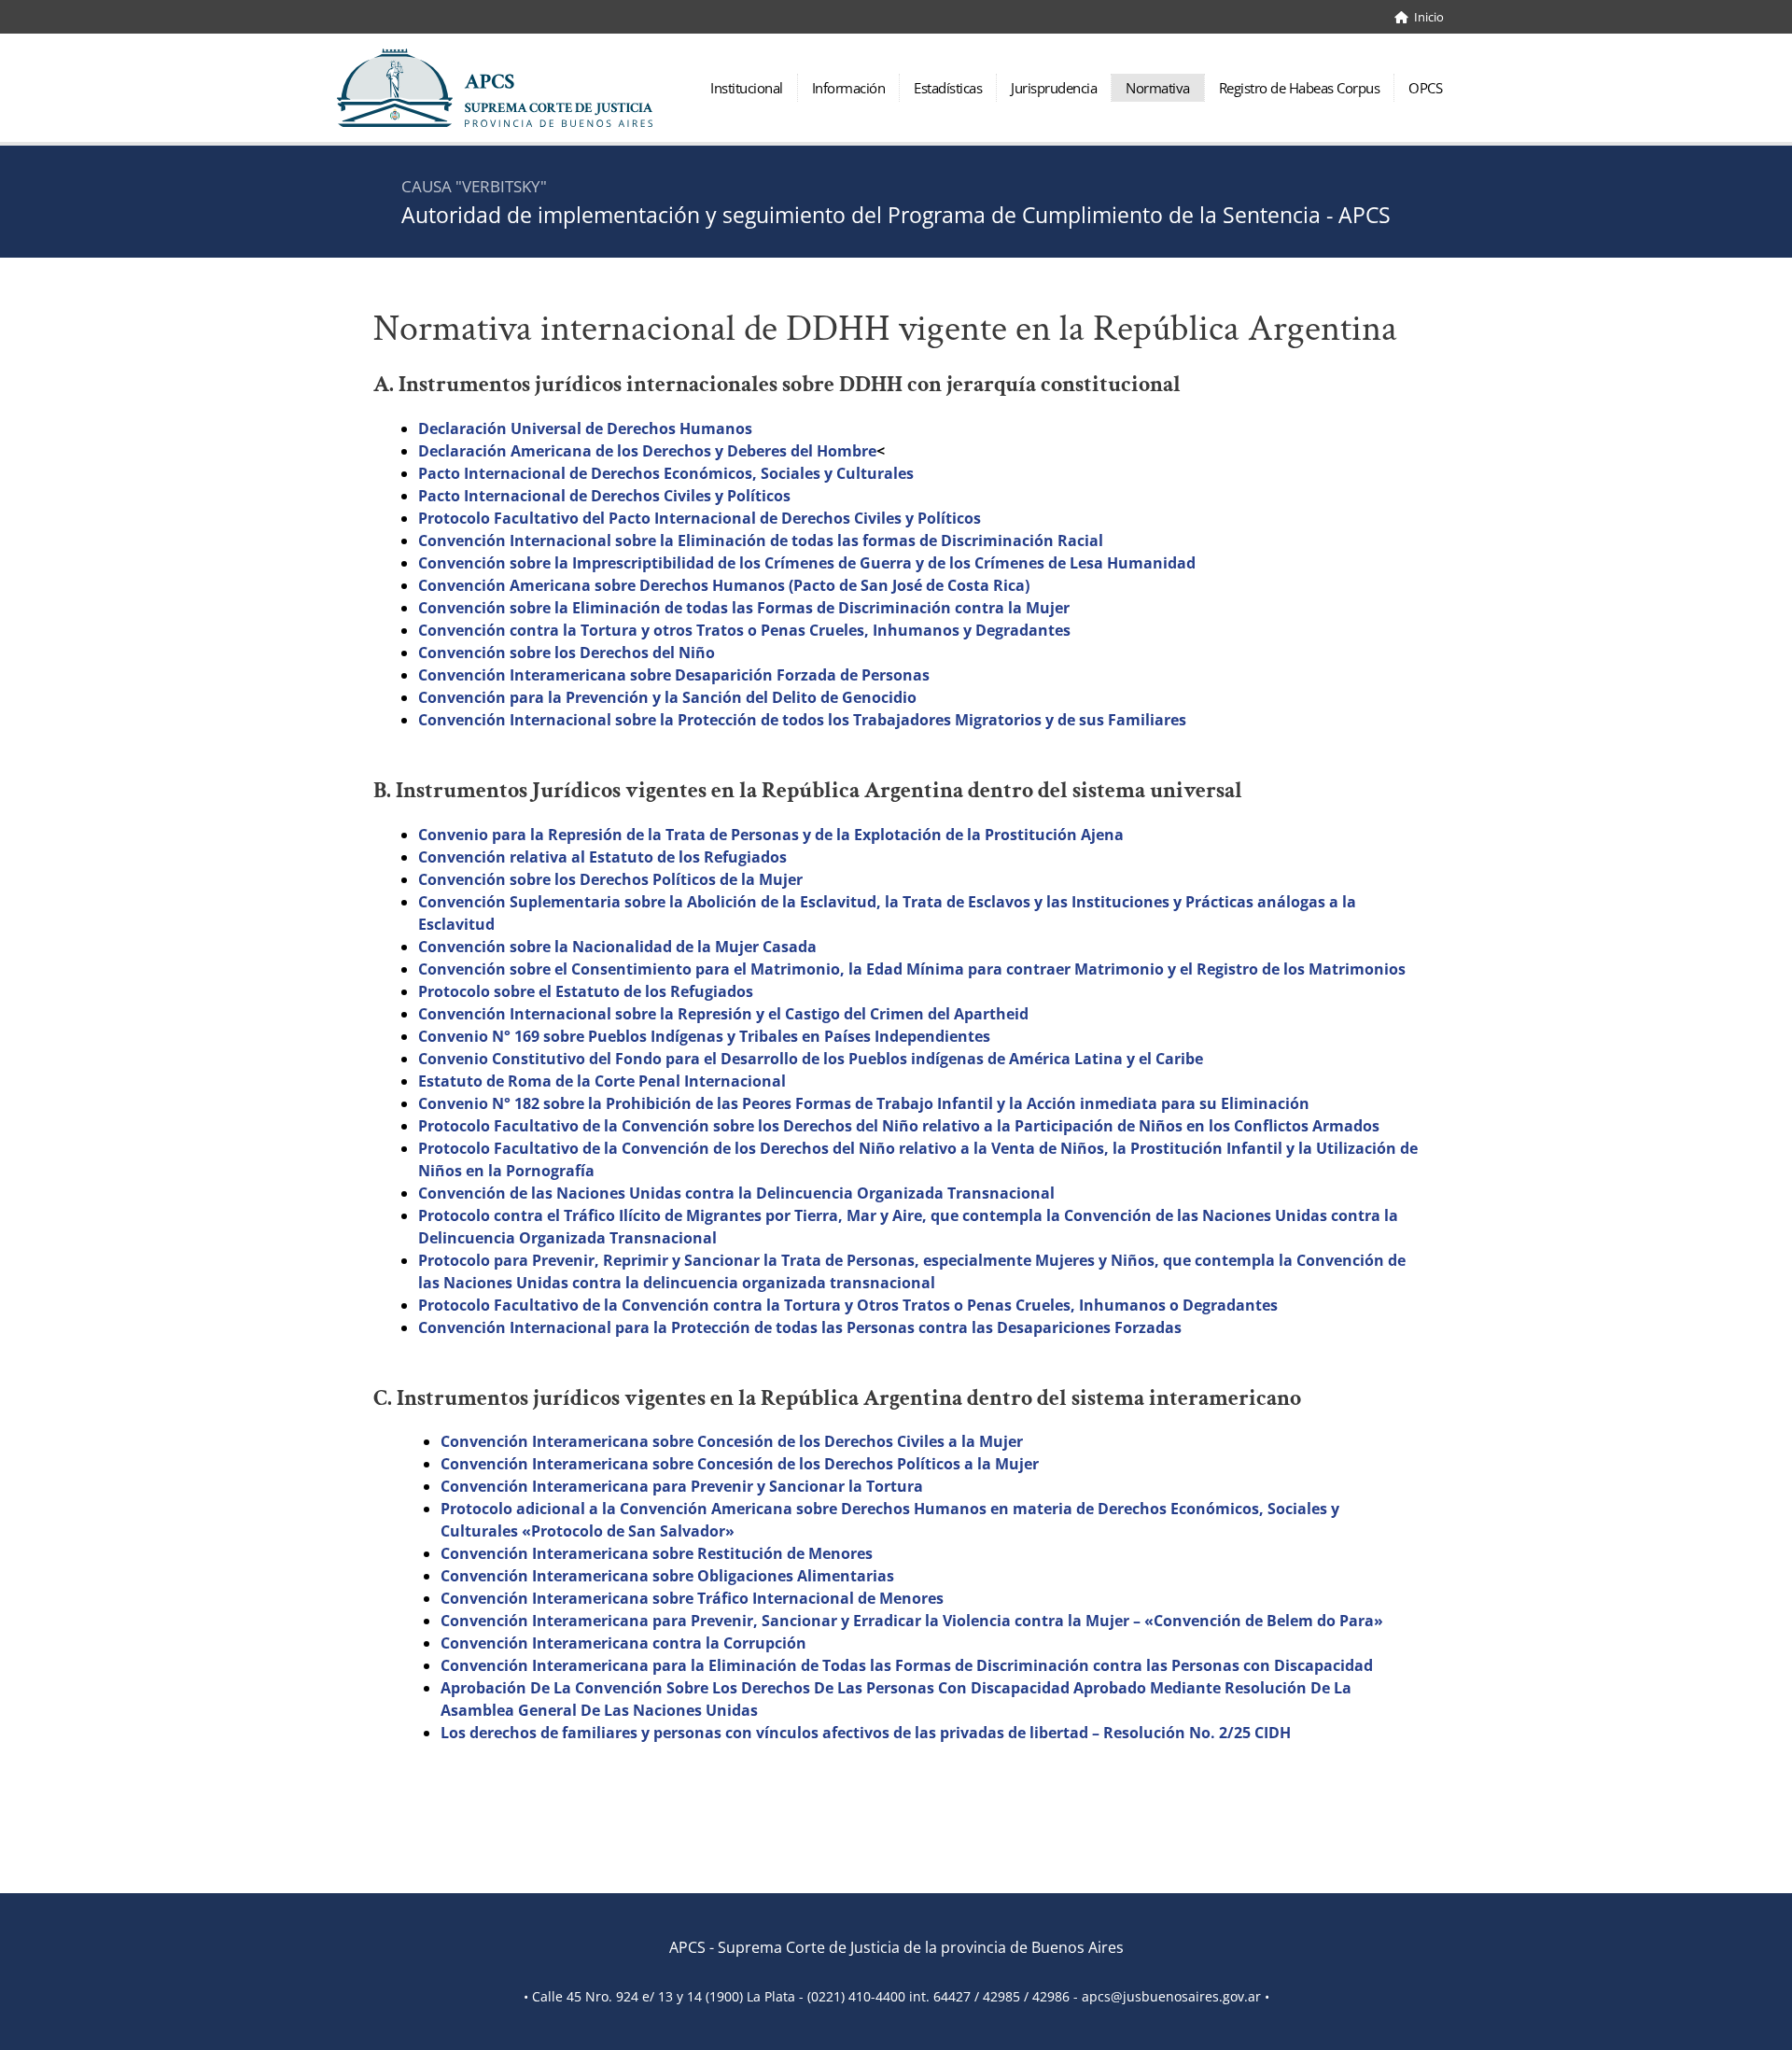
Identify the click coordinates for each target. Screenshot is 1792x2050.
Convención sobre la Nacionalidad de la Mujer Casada (617, 947)
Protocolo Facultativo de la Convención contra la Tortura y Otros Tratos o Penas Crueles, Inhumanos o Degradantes (848, 1305)
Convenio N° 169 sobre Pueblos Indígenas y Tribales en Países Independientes (704, 1036)
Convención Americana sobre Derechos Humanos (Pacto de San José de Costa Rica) (724, 585)
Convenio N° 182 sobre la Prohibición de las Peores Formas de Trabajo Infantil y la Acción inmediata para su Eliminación (864, 1103)
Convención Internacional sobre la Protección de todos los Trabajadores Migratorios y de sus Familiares (802, 720)
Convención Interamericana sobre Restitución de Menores (657, 1553)
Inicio (1426, 17)
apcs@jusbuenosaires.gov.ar (1171, 1996)
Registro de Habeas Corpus (1300, 88)
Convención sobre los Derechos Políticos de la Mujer (610, 879)
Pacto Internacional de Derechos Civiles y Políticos (604, 496)
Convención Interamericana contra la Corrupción (623, 1643)
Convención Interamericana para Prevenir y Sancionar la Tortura (682, 1486)
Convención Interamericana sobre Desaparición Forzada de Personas (674, 675)
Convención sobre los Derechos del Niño (567, 653)
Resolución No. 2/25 (1177, 1733)
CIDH (1271, 1733)
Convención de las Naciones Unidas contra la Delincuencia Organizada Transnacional (736, 1193)
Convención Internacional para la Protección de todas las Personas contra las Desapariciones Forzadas (800, 1327)
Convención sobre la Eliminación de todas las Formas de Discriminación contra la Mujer (744, 608)
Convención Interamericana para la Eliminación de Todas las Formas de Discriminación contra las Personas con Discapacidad (907, 1665)
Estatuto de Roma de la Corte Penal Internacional (602, 1081)
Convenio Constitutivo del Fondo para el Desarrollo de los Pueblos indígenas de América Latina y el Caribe (811, 1059)
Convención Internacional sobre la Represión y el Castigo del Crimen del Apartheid (723, 1014)
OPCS (1425, 88)
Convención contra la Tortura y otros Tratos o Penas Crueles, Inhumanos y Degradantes (744, 630)
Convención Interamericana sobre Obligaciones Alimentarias (667, 1576)
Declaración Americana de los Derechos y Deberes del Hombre (647, 451)
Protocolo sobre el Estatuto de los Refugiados (586, 991)
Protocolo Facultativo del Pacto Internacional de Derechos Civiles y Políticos (700, 518)
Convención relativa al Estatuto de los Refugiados (602, 857)
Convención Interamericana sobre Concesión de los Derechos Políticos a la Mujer (740, 1464)
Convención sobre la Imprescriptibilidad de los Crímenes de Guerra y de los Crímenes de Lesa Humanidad (807, 563)
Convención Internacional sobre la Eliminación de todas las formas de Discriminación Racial (761, 541)
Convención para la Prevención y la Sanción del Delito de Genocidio (667, 697)
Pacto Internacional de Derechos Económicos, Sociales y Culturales (666, 473)
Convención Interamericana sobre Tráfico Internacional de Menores (692, 1598)
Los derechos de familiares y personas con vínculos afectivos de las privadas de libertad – (772, 1733)
